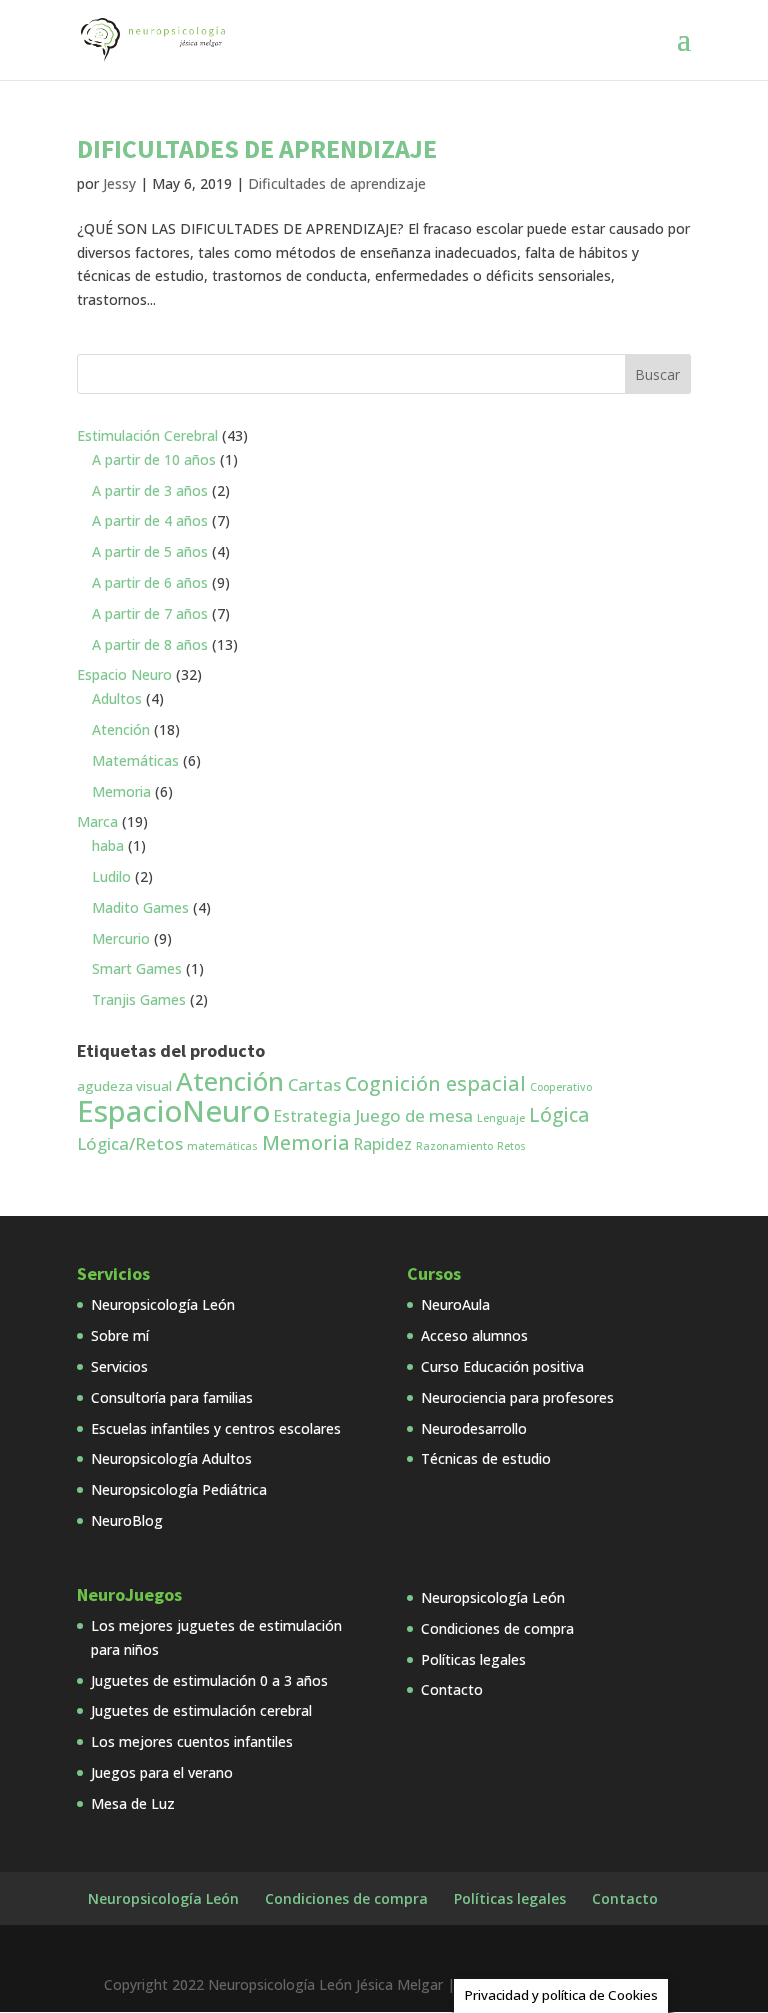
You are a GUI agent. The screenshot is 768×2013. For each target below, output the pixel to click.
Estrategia (312, 1116)
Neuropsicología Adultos (171, 1458)
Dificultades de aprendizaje (337, 183)
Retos (511, 1146)
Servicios (119, 1366)
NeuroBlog (127, 1520)
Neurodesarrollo (474, 1428)
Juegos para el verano (162, 1772)
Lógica (559, 1115)
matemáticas (222, 1146)
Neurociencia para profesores (517, 1397)
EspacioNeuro (173, 1111)
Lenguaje (501, 1118)
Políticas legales (473, 1659)
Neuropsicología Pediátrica (179, 1489)
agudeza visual (124, 1086)
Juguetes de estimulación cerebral (201, 1710)
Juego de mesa (414, 1115)
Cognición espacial (435, 1083)
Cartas (314, 1084)
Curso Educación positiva (502, 1366)
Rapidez (383, 1144)
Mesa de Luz (133, 1803)
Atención (230, 1081)
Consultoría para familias (172, 1397)
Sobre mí (120, 1335)
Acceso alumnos (474, 1335)
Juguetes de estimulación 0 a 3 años (209, 1680)
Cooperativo (561, 1087)
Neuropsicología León (163, 1304)
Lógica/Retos (130, 1143)
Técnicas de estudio (486, 1458)
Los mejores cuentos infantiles (192, 1741)
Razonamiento (454, 1146)
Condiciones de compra (497, 1628)
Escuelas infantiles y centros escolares (216, 1428)
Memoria (306, 1142)
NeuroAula (455, 1304)
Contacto (452, 1689)
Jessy (119, 183)
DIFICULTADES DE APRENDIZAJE (257, 148)
